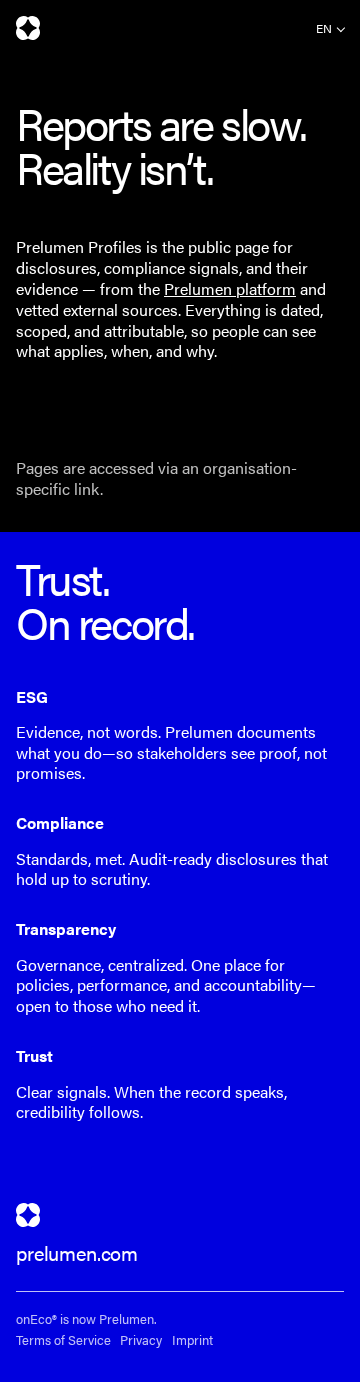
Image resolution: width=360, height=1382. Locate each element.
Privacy (141, 1340)
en (324, 28)
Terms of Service (63, 1340)
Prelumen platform (230, 288)
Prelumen (28, 28)
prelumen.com (77, 1252)
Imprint (192, 1340)
